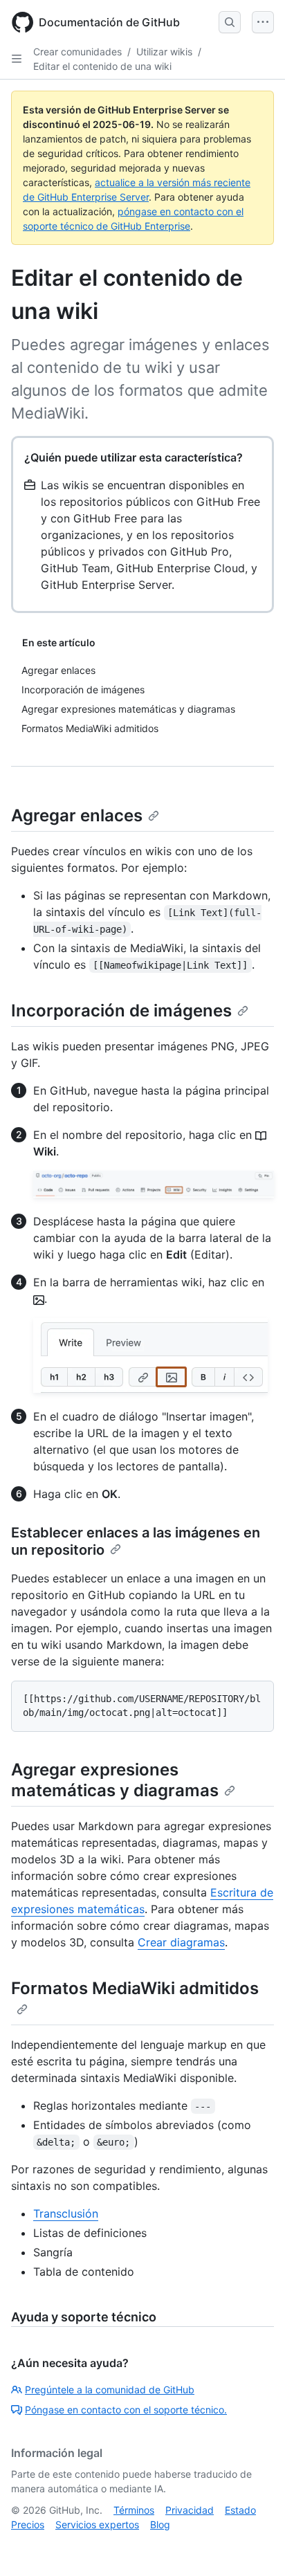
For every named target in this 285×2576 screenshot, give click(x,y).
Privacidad (190, 2510)
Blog (160, 2524)
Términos (134, 2510)
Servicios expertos (97, 2524)
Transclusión (66, 2213)
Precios (28, 2524)
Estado (240, 2510)
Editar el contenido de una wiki (102, 66)
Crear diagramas (181, 1942)
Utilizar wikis (164, 52)
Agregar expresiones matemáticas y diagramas (115, 1780)
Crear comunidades (77, 52)
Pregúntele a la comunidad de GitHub (110, 2390)
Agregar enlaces (77, 815)
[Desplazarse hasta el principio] (255, 2546)
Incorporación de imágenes (121, 1011)
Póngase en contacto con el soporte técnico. (126, 2410)
